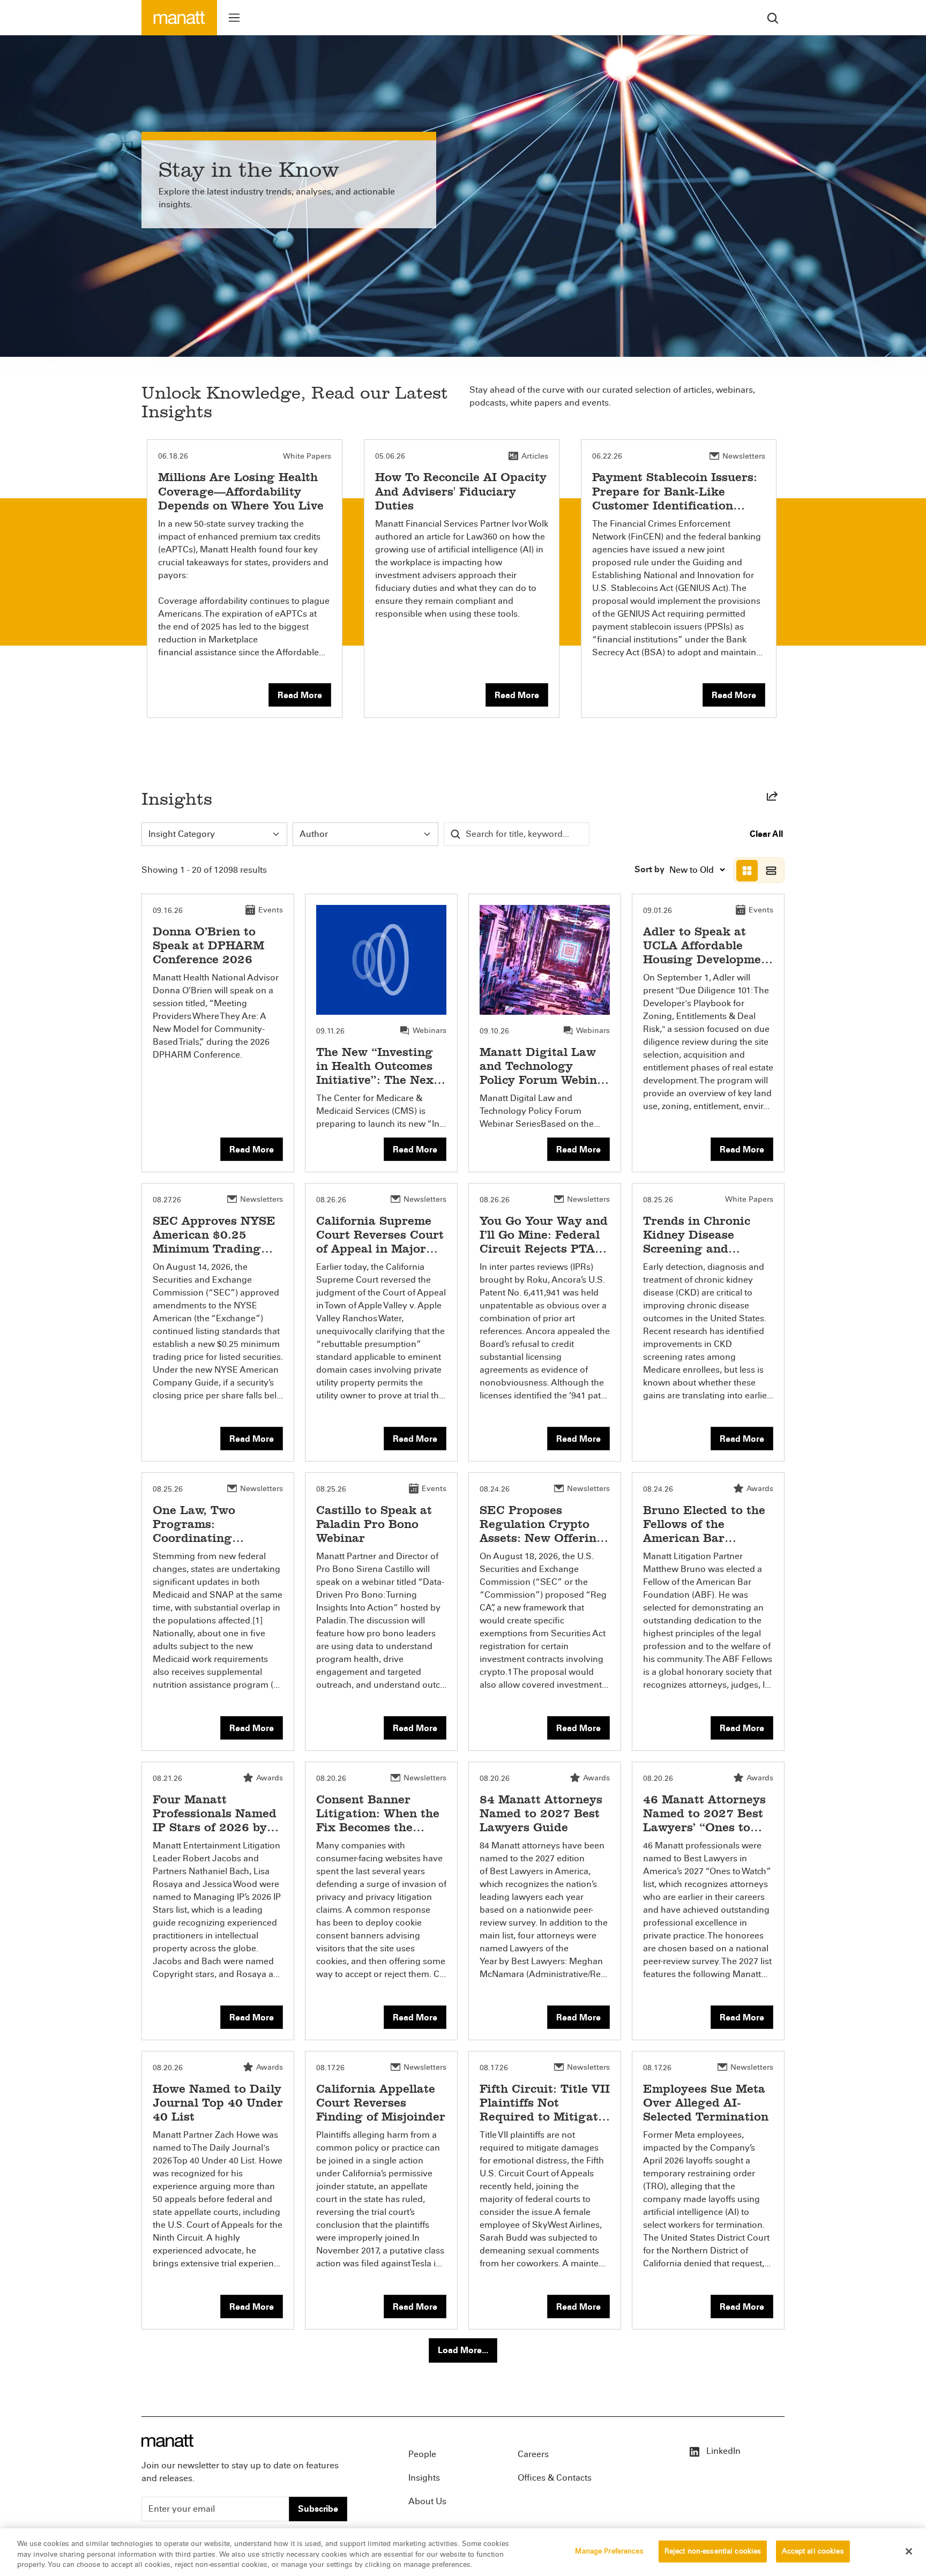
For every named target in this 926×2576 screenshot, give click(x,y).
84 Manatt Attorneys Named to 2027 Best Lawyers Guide (541, 1814)
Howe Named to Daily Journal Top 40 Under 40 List (218, 2103)
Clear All (766, 834)
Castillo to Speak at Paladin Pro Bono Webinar (374, 1524)
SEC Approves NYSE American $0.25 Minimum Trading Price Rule (214, 1242)
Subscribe (318, 2509)
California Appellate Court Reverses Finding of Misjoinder (381, 2103)
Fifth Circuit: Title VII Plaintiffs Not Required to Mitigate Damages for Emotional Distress (545, 2117)
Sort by (651, 869)
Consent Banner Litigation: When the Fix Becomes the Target (378, 1821)
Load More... (463, 2350)
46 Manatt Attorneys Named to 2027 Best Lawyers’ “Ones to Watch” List (704, 1821)
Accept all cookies (813, 2551)
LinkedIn (722, 2451)
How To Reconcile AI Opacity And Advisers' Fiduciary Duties (461, 491)
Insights (424, 2478)
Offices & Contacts (555, 2478)
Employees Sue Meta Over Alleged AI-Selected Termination (706, 2103)
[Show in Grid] (747, 871)
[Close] (909, 2551)
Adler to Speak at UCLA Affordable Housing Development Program (708, 953)
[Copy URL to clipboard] (772, 795)
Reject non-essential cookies (713, 2551)
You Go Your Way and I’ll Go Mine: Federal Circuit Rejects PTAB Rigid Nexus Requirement (544, 1249)
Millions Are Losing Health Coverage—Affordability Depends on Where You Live (241, 491)
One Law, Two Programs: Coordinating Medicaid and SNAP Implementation (211, 1538)
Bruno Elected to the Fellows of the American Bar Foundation (704, 1531)
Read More (300, 695)
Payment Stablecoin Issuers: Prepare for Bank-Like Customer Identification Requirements (675, 498)
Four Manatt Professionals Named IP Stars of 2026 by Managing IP (215, 1821)
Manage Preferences (609, 2551)
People (422, 2454)
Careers (533, 2454)
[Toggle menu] (234, 18)
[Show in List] (771, 871)
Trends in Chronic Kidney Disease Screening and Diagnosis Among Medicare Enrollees (700, 1249)
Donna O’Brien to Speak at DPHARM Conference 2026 (208, 946)
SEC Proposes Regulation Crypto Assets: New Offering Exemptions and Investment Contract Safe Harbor (542, 1545)
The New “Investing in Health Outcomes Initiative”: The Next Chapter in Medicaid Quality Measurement (380, 1080)
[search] (773, 17)
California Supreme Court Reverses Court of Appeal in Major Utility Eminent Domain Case (380, 1249)
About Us (427, 2501)
